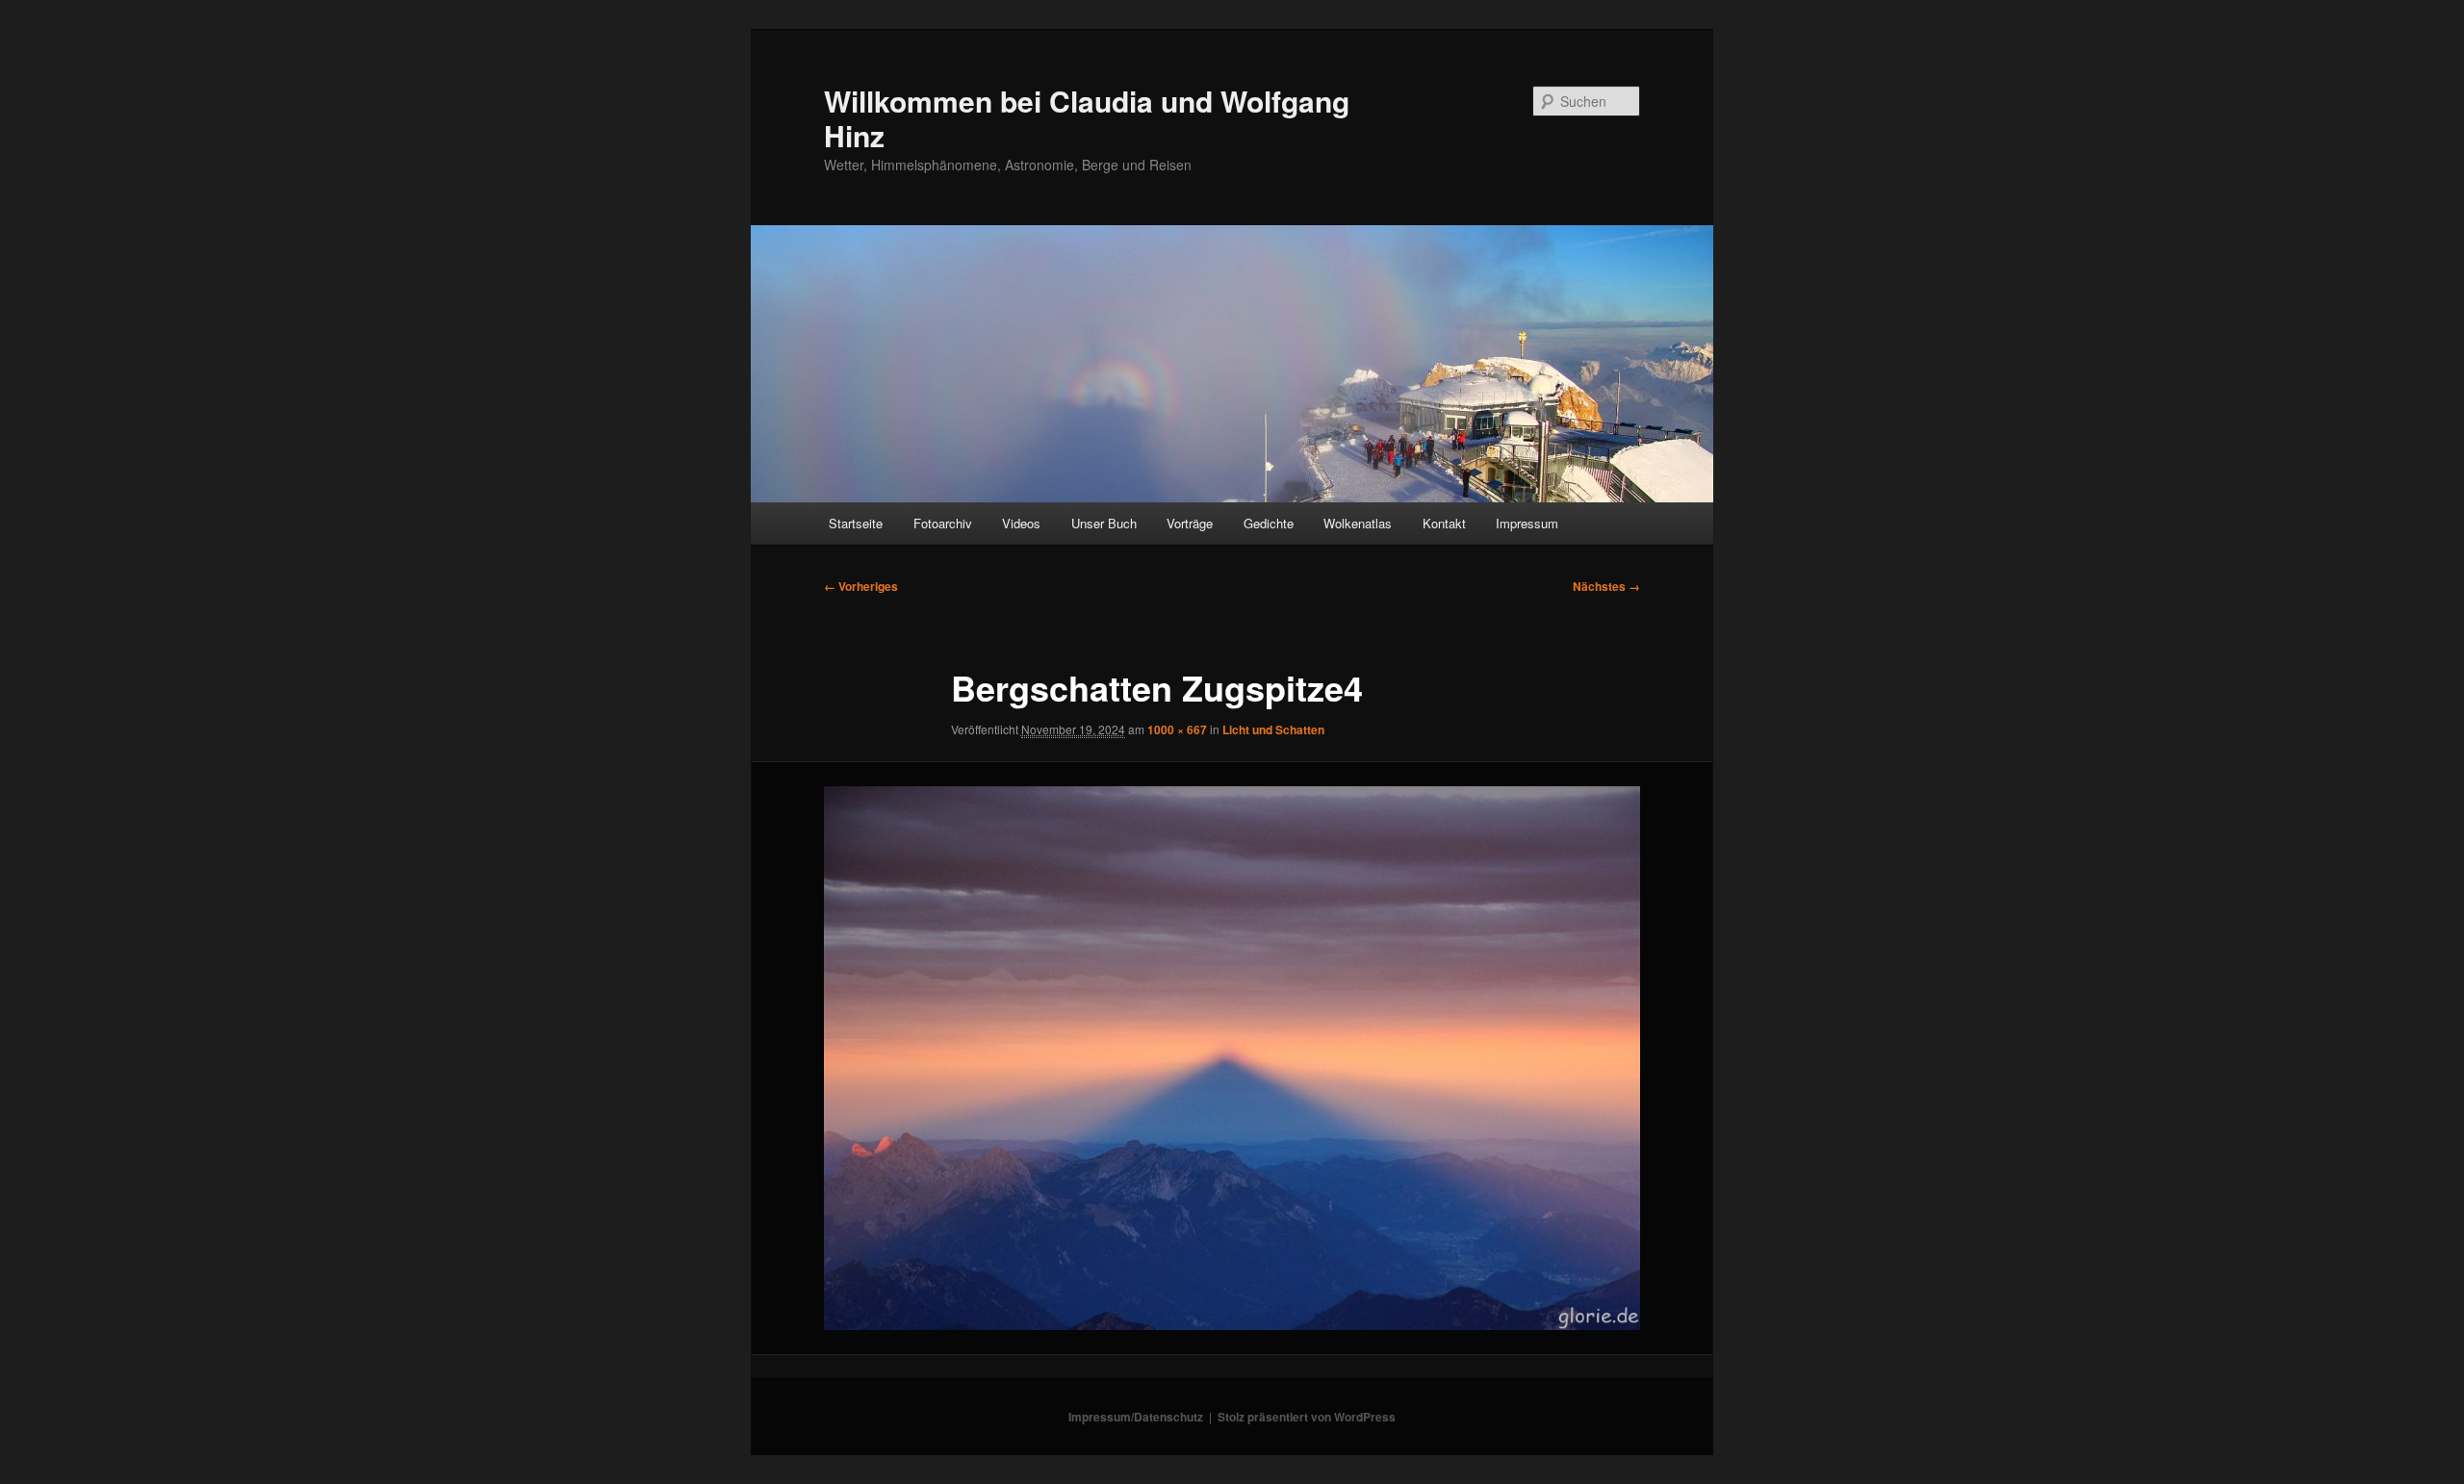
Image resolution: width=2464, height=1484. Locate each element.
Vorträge (1190, 523)
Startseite (856, 523)
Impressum (1527, 523)
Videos (1021, 523)
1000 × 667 (1177, 729)
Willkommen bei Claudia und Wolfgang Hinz (1087, 118)
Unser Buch (1104, 523)
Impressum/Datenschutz (1136, 1417)
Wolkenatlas (1358, 523)
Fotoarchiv (943, 523)
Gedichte (1269, 523)
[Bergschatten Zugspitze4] (1232, 1059)
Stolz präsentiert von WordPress (1307, 1417)
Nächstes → (1606, 586)
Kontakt (1444, 523)
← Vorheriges (861, 586)
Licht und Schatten (1273, 729)
